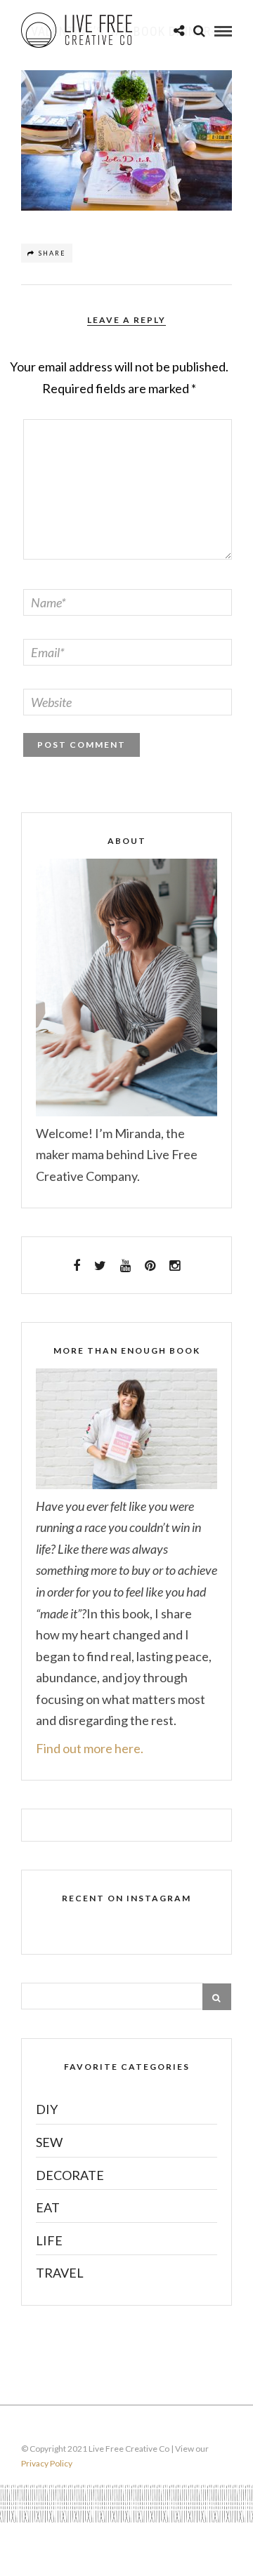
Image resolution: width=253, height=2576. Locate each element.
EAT (48, 2207)
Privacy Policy (47, 2463)
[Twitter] (100, 1266)
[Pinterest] (150, 1266)
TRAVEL (60, 2273)
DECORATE (70, 2175)
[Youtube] (125, 1266)
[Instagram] (175, 1266)
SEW (49, 2142)
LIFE (49, 2240)
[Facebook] (77, 1266)
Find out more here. (90, 1748)
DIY (47, 2109)
